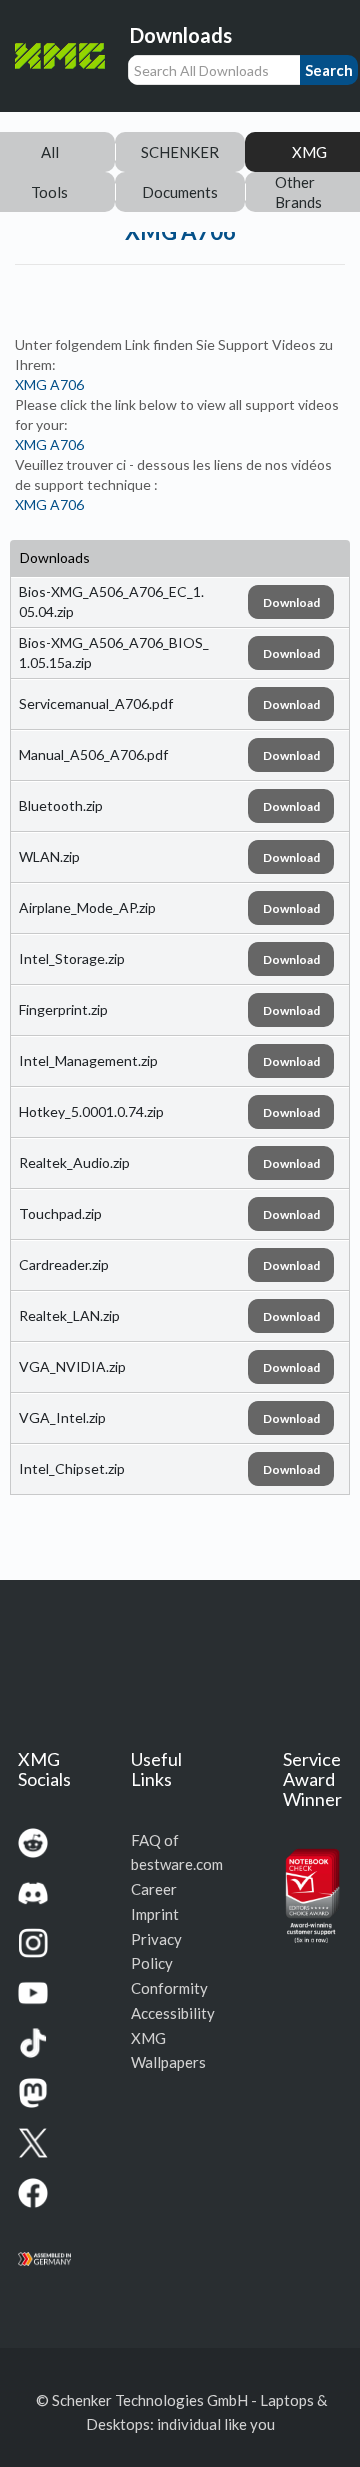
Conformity (169, 1988)
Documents (180, 192)
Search (329, 70)
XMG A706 (49, 384)
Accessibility (173, 2013)
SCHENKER (180, 152)
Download (291, 602)
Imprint (155, 1914)
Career (154, 1889)
